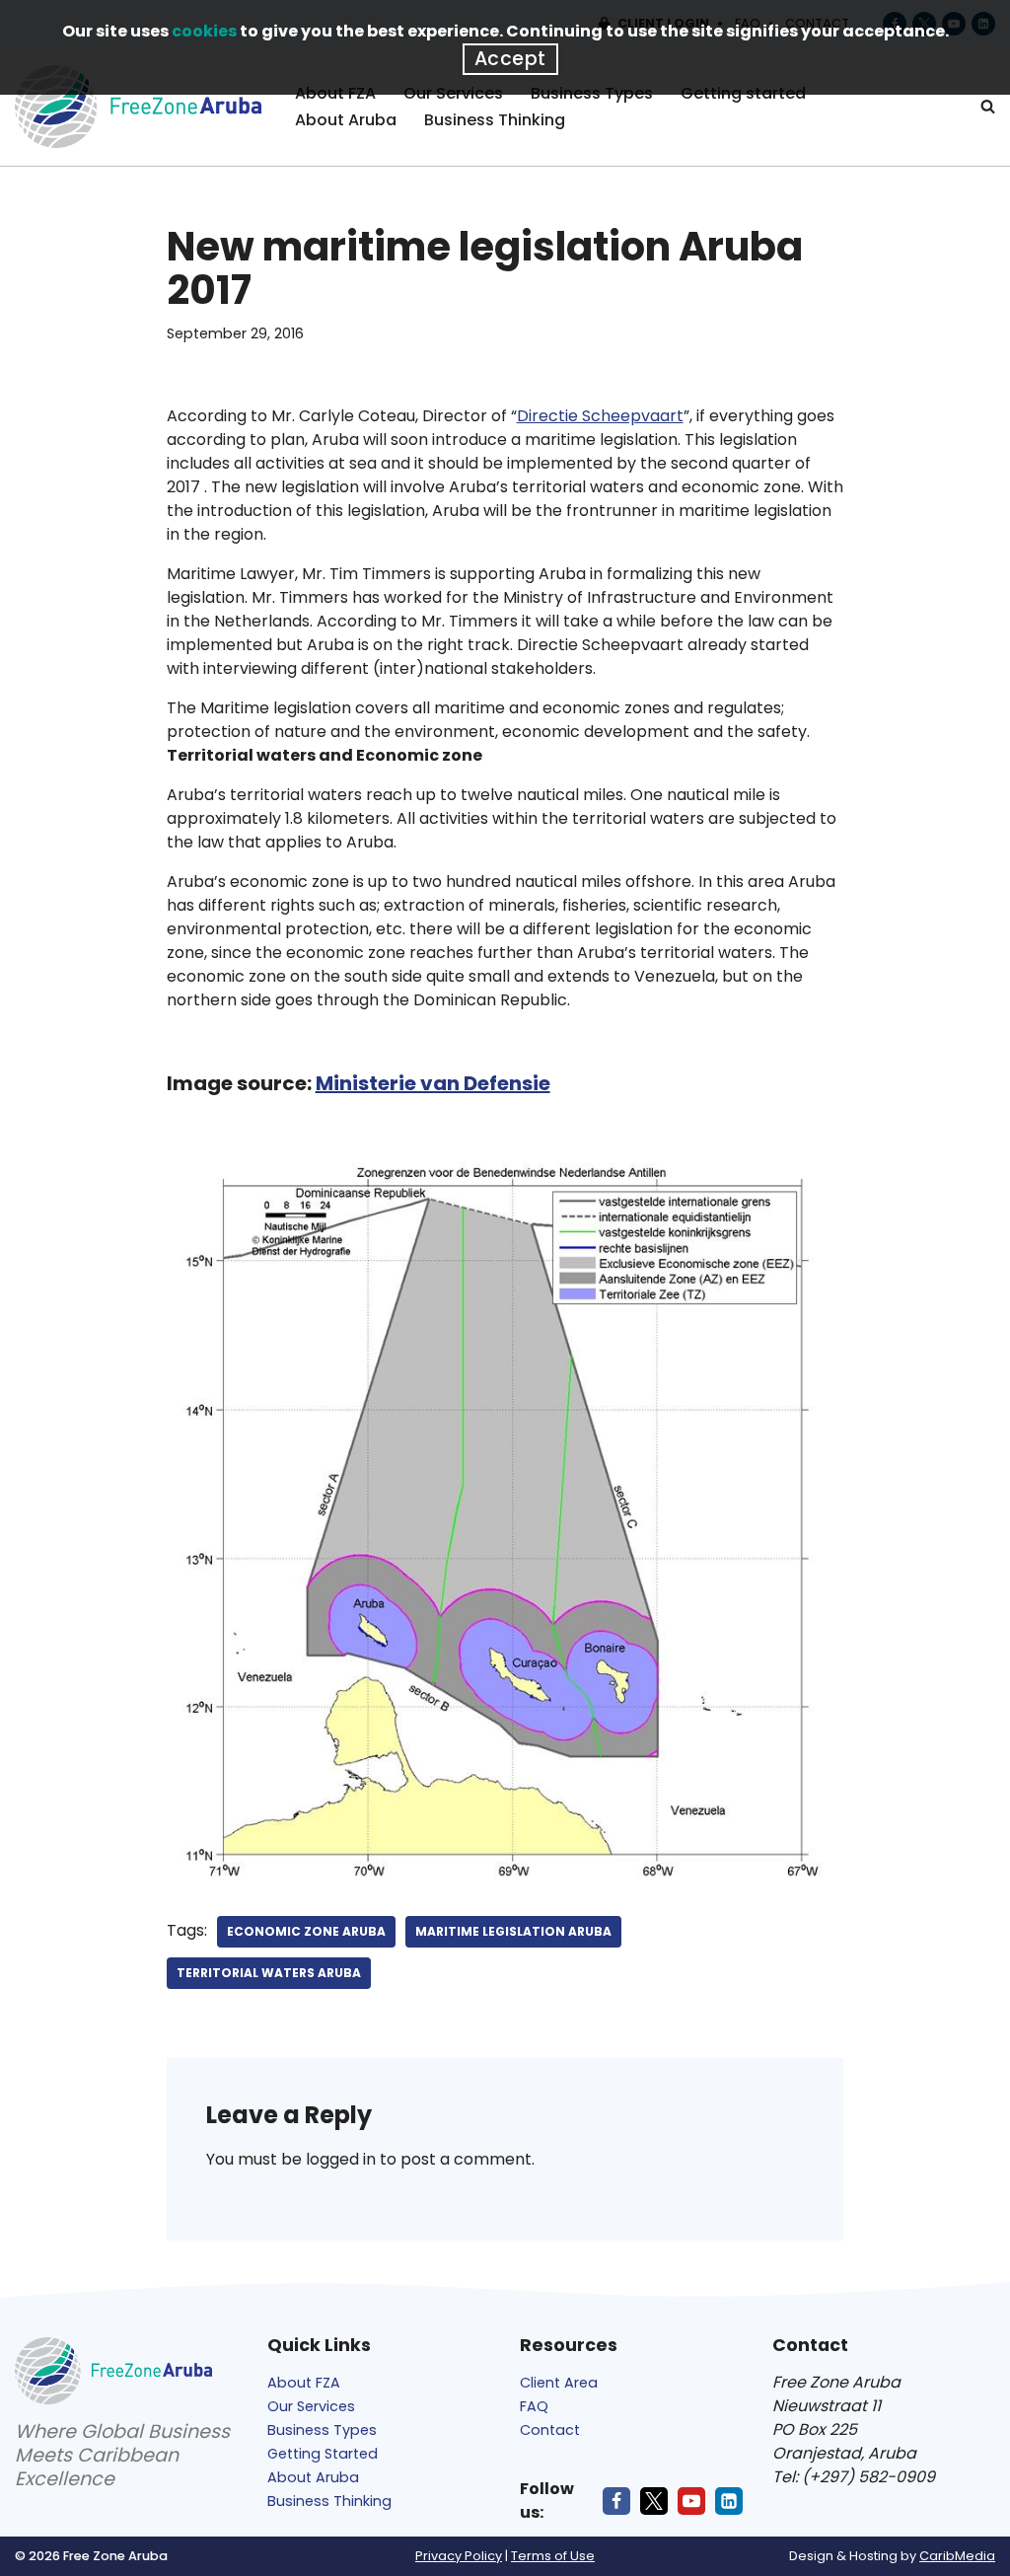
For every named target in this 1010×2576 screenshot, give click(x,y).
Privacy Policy (459, 2556)
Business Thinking (495, 120)
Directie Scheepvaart (600, 416)
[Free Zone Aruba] (138, 107)
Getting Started (323, 2454)
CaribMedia (957, 2556)
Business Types (322, 2430)
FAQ (534, 2406)
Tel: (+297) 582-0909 (854, 2477)
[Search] (988, 106)
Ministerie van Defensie (433, 1083)
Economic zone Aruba (306, 1931)
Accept (510, 59)
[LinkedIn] (729, 2501)
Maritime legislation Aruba (513, 1931)
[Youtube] (691, 2501)
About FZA (304, 2383)
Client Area (559, 2383)
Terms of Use (553, 2556)
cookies (204, 31)
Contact (550, 2430)
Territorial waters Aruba (269, 1973)
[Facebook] (616, 2501)
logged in (341, 2159)
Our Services (311, 2406)
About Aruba (346, 120)
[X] (654, 2501)
